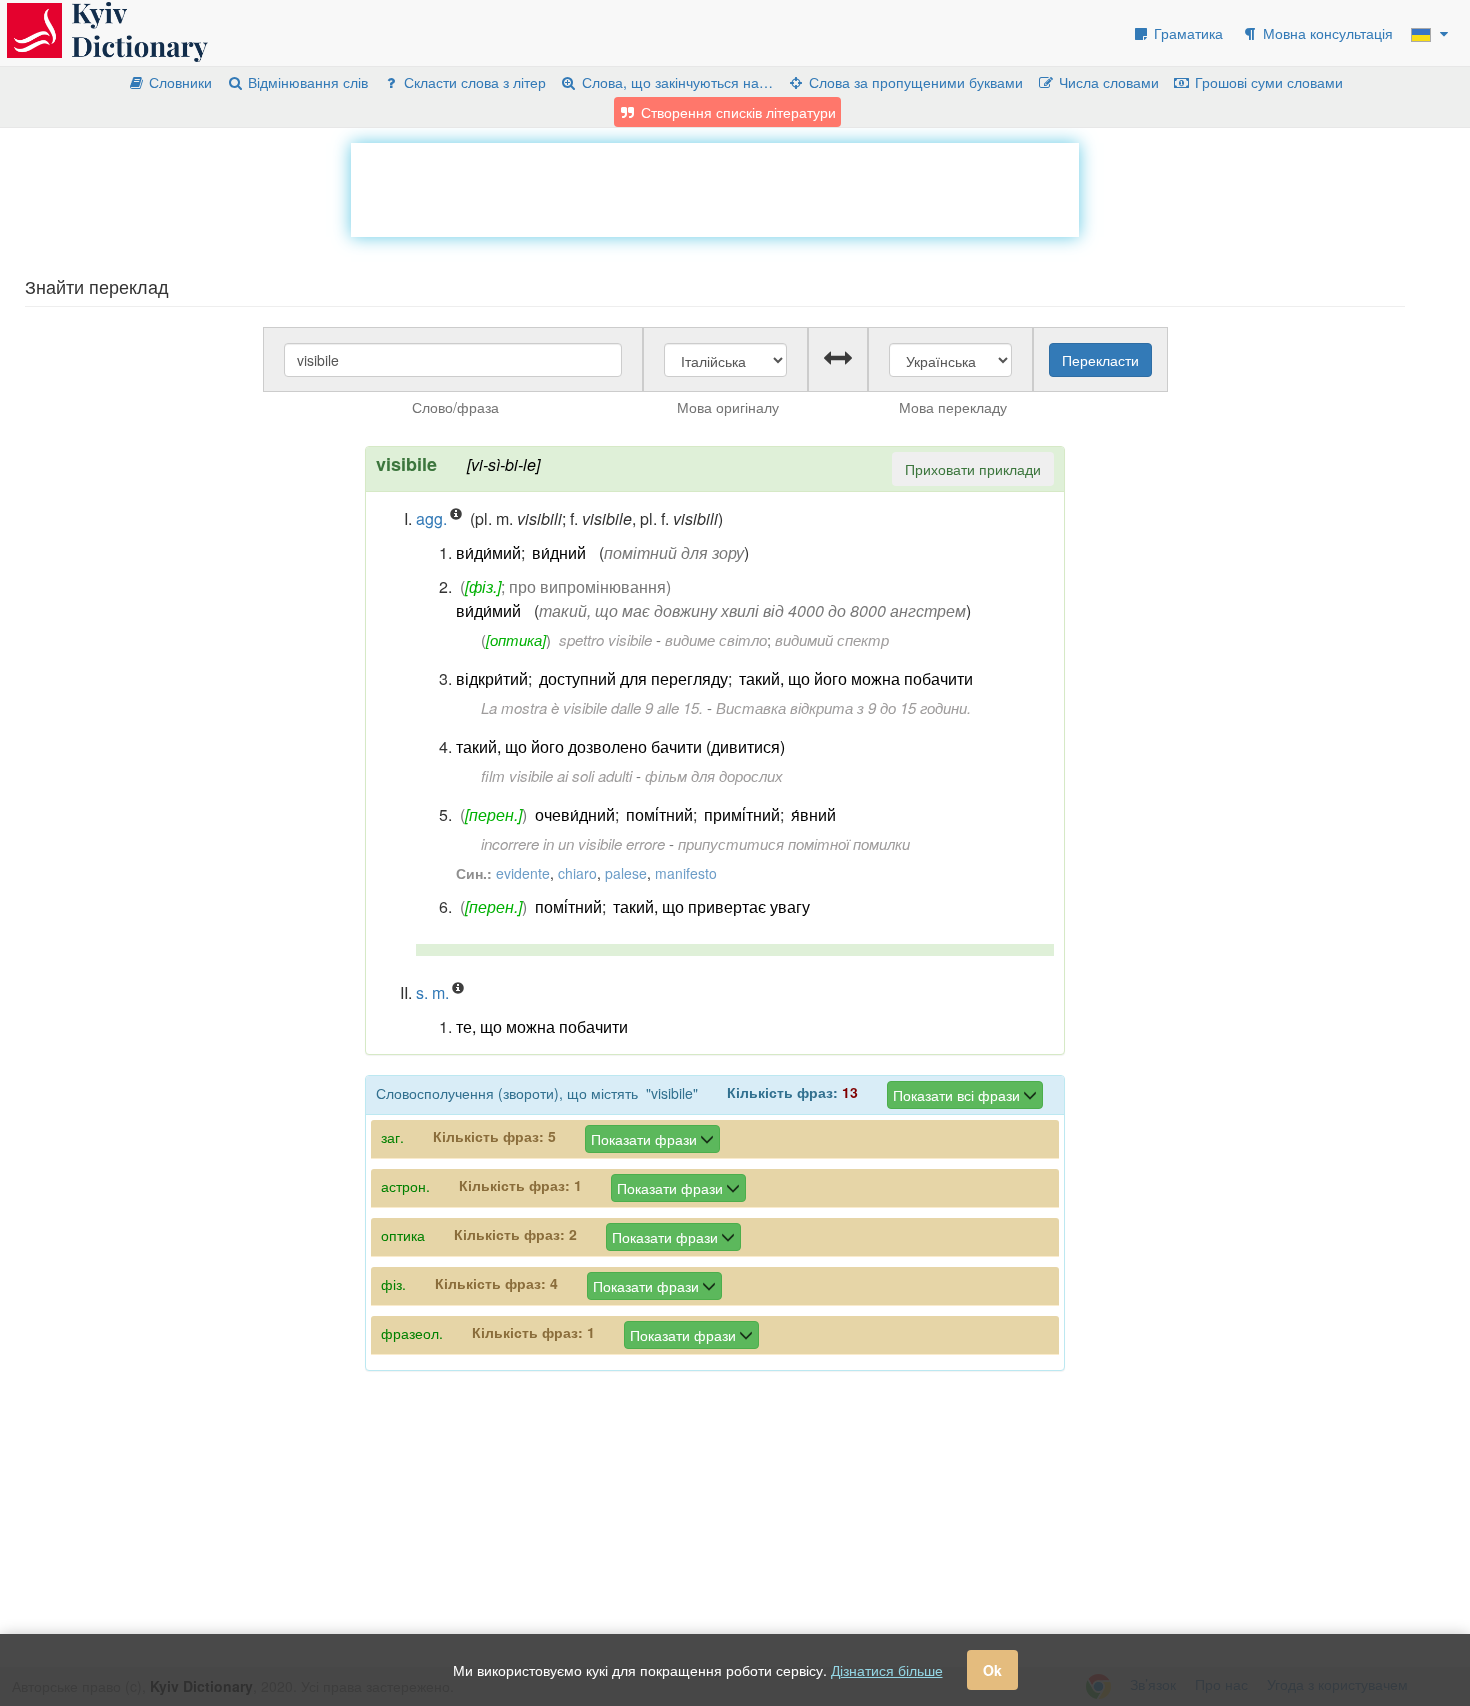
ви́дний (559, 552)
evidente (523, 873)
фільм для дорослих (714, 775)
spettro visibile (605, 639)
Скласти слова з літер (473, 82)
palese (626, 873)
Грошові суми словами (1267, 82)
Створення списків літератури (736, 112)
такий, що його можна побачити (856, 678)
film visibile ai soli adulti (556, 775)
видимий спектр (832, 639)
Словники (178, 82)
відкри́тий (492, 678)
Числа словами (1107, 82)
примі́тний (742, 814)
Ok (992, 1670)
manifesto (686, 873)
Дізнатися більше (887, 1670)
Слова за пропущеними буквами (914, 82)
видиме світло (716, 639)
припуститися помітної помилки (794, 843)
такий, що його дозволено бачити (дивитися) (620, 746)
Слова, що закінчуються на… (675, 82)
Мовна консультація (1326, 33)
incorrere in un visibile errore (573, 843)
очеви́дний (575, 814)
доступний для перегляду (633, 678)
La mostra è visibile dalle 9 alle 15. (592, 707)
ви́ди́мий (488, 552)
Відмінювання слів (306, 82)
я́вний (813, 814)
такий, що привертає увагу (711, 906)
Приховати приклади (973, 469)
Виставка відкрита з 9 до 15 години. (843, 707)
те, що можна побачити (542, 1026)
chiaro (577, 873)
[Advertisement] (715, 188)
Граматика (1186, 33)
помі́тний (659, 814)
